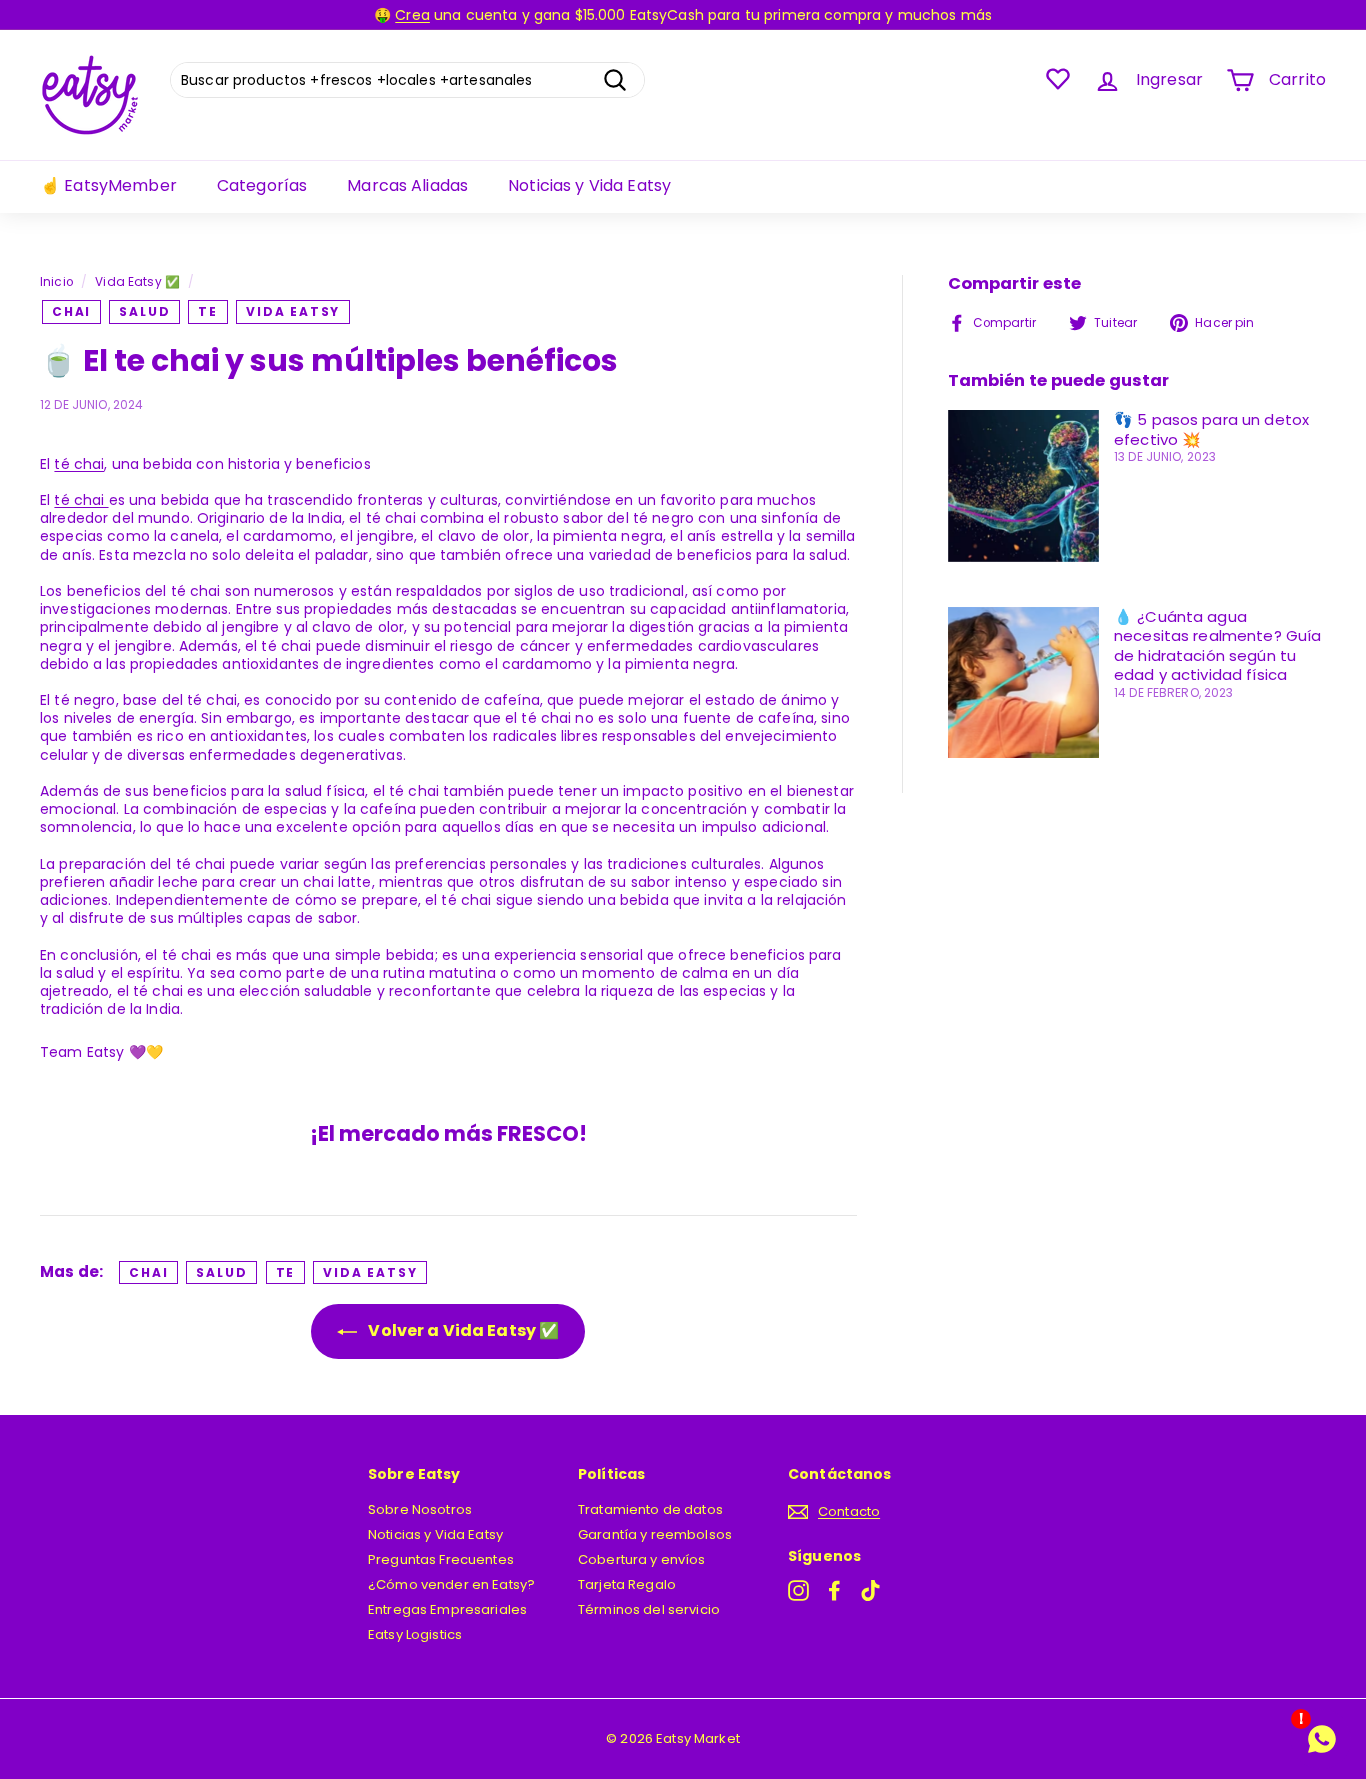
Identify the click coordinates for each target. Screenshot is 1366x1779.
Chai (71, 311)
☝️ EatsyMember (108, 185)
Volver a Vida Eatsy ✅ (462, 1330)
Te (208, 311)
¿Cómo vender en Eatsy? (451, 1584)
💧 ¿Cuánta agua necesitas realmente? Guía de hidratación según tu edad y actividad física (1218, 646)
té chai (79, 464)
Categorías (262, 185)
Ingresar (1169, 79)
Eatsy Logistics (415, 1634)
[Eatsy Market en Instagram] (798, 1590)
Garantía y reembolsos (655, 1534)
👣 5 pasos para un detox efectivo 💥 (1211, 429)
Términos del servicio (649, 1609)
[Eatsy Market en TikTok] (870, 1590)
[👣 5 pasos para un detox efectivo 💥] (1023, 485)
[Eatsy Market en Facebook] (834, 1590)
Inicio (56, 282)
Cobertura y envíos (642, 1559)
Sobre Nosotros (420, 1509)
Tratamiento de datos (650, 1509)
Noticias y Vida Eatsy (589, 185)
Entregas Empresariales (447, 1609)
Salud (144, 311)
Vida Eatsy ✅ (137, 282)
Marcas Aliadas (407, 185)
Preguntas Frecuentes (441, 1559)
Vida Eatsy (293, 311)
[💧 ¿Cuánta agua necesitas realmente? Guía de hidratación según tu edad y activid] (1023, 682)
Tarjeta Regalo (627, 1584)
